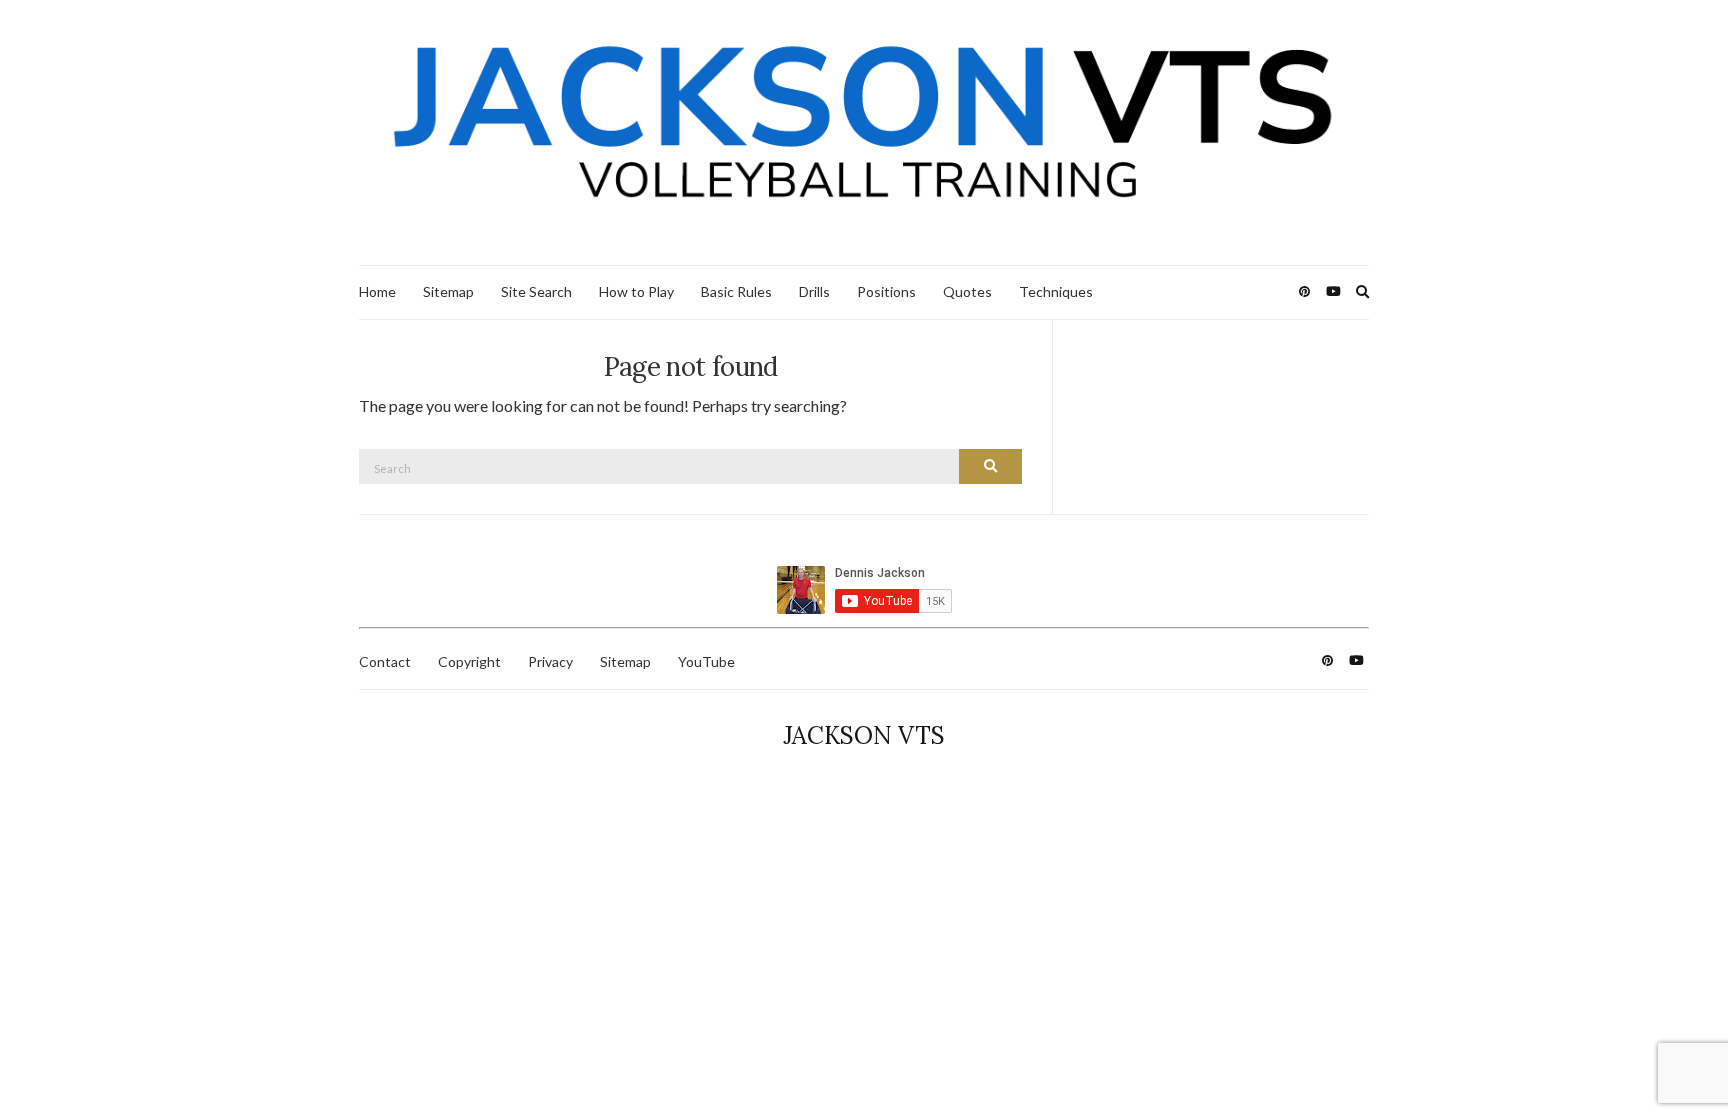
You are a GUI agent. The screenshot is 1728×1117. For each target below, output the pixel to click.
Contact (385, 661)
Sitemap (448, 291)
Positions (886, 291)
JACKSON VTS (864, 735)
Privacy (550, 661)
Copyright (469, 661)
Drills (814, 291)
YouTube (706, 661)
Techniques (1056, 291)
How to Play (636, 291)
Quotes (967, 291)
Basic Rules (736, 291)
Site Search (536, 291)
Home (377, 291)
